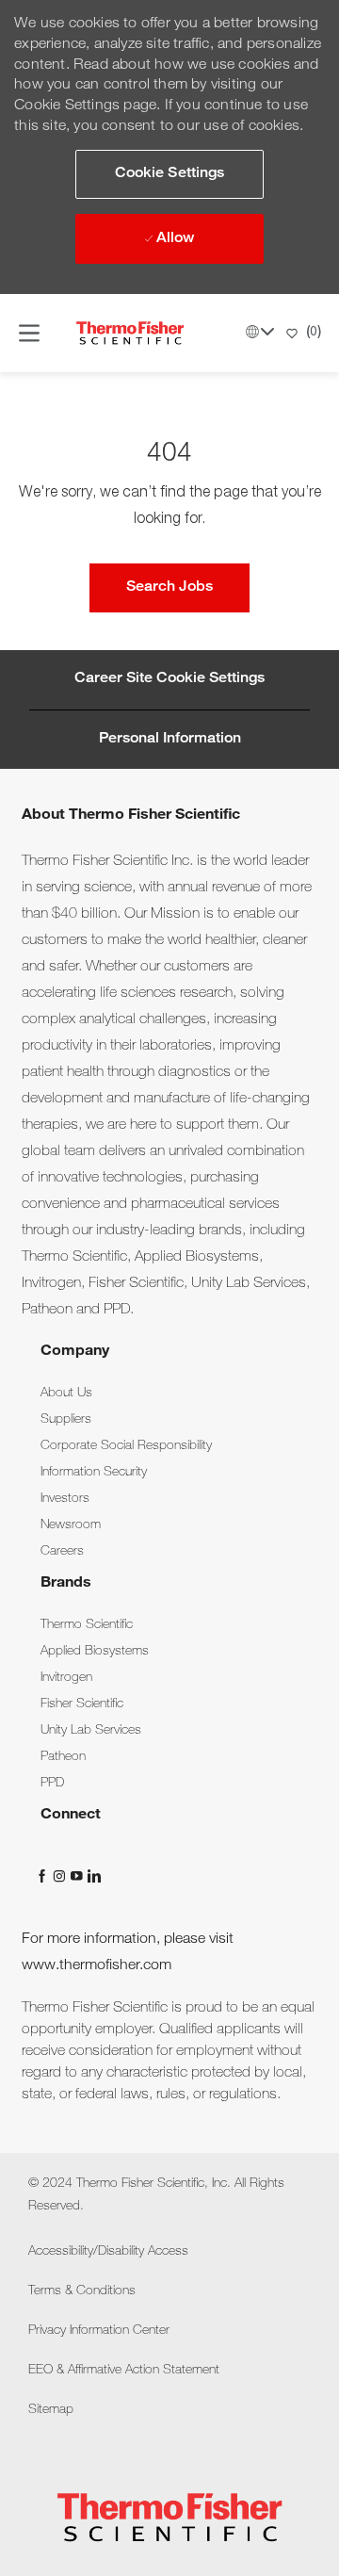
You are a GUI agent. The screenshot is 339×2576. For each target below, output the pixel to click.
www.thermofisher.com (97, 1966)
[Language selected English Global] (260, 332)
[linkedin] (93, 1876)
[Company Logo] (130, 334)
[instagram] (61, 1876)
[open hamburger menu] (29, 333)
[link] (66, 1394)
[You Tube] (78, 1876)
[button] (169, 174)
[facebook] (44, 1876)
